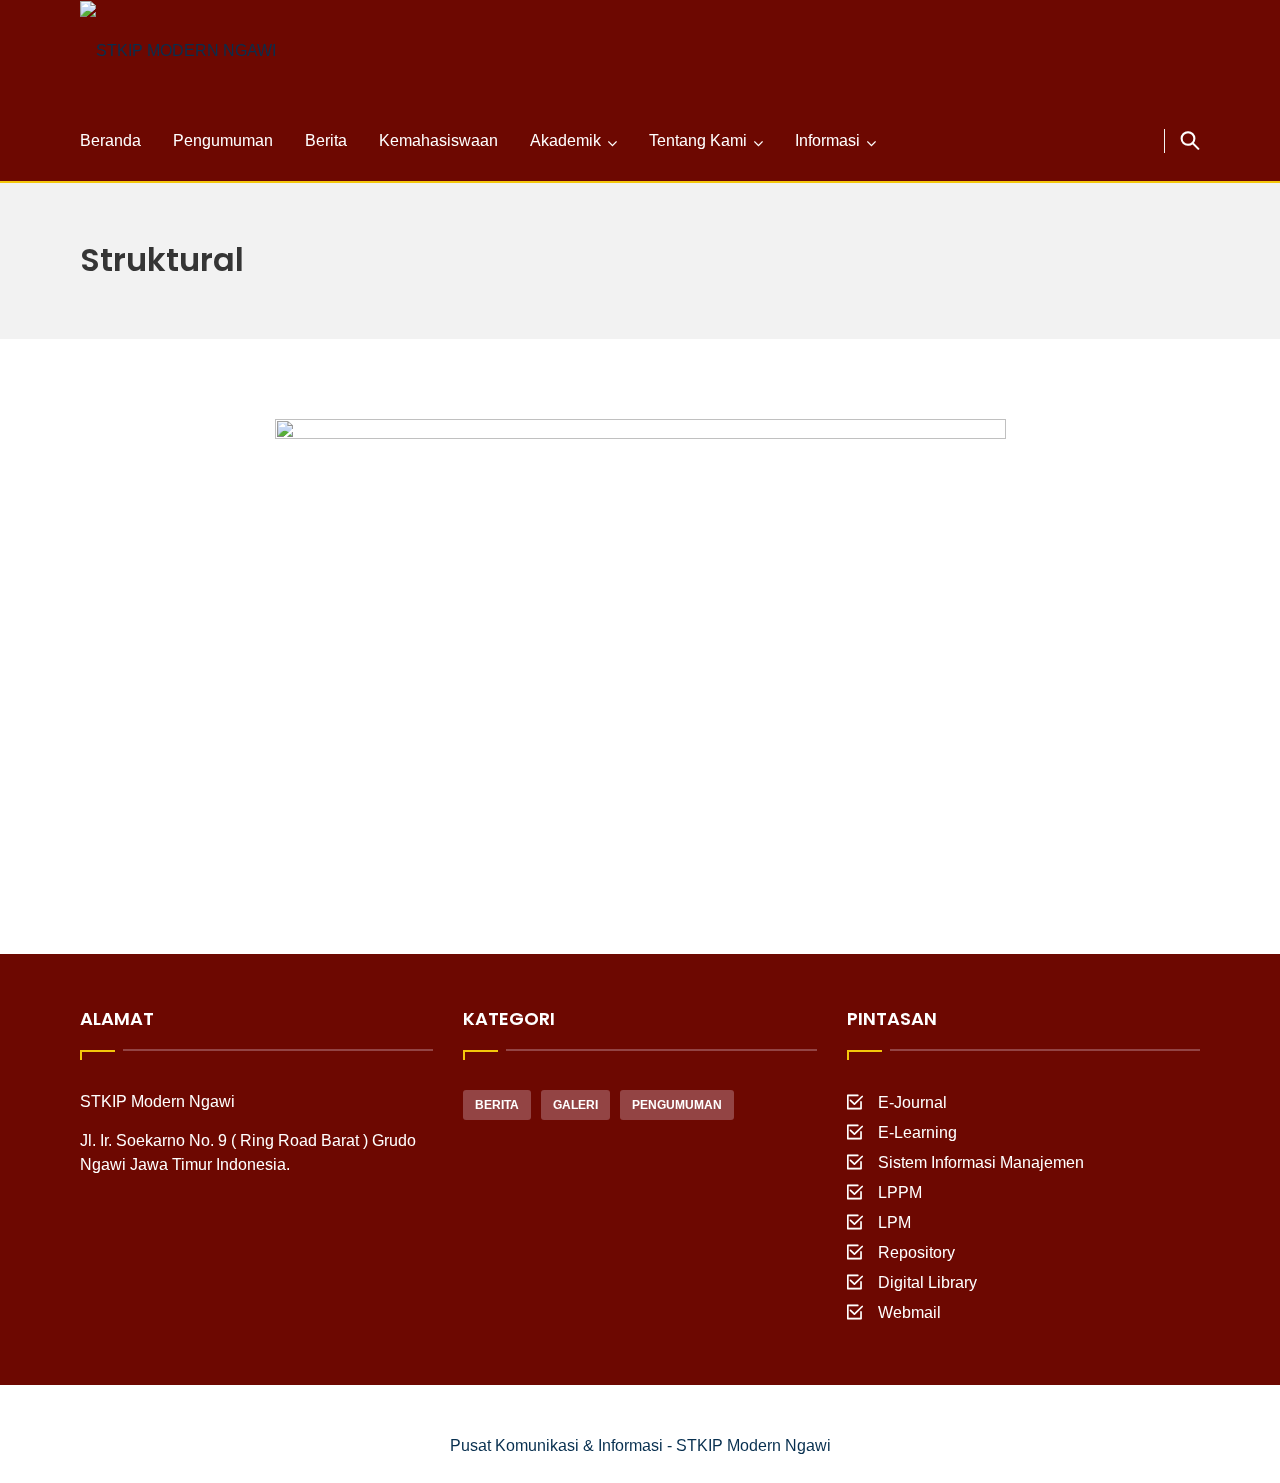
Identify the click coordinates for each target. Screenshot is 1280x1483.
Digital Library (927, 1282)
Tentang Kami (698, 140)
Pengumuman (223, 140)
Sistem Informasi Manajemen (981, 1162)
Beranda (110, 140)
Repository (916, 1252)
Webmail (909, 1312)
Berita (326, 140)
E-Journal (912, 1102)
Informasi (827, 140)
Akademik (565, 140)
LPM (894, 1222)
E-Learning (917, 1132)
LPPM (900, 1192)
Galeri (575, 1105)
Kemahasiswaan (438, 140)
